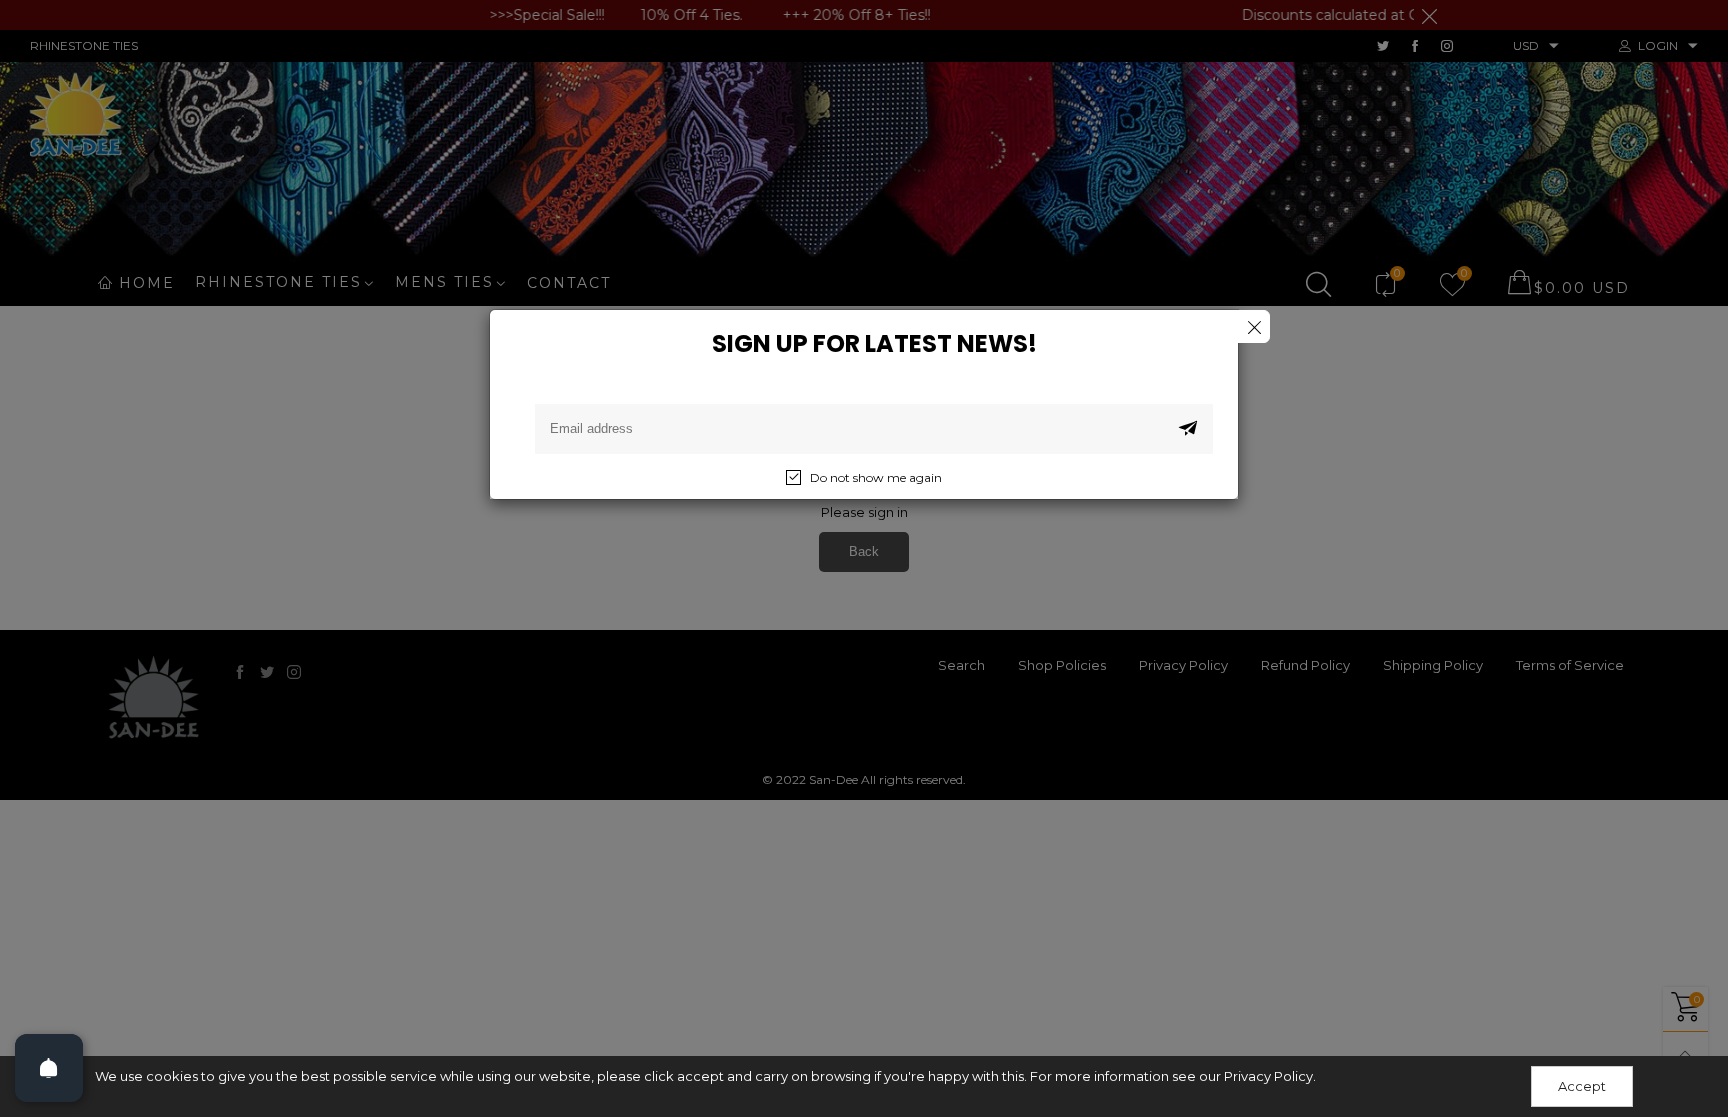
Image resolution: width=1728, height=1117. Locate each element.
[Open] (49, 1068)
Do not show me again (876, 477)
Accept (1582, 1086)
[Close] (1253, 326)
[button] (1188, 429)
